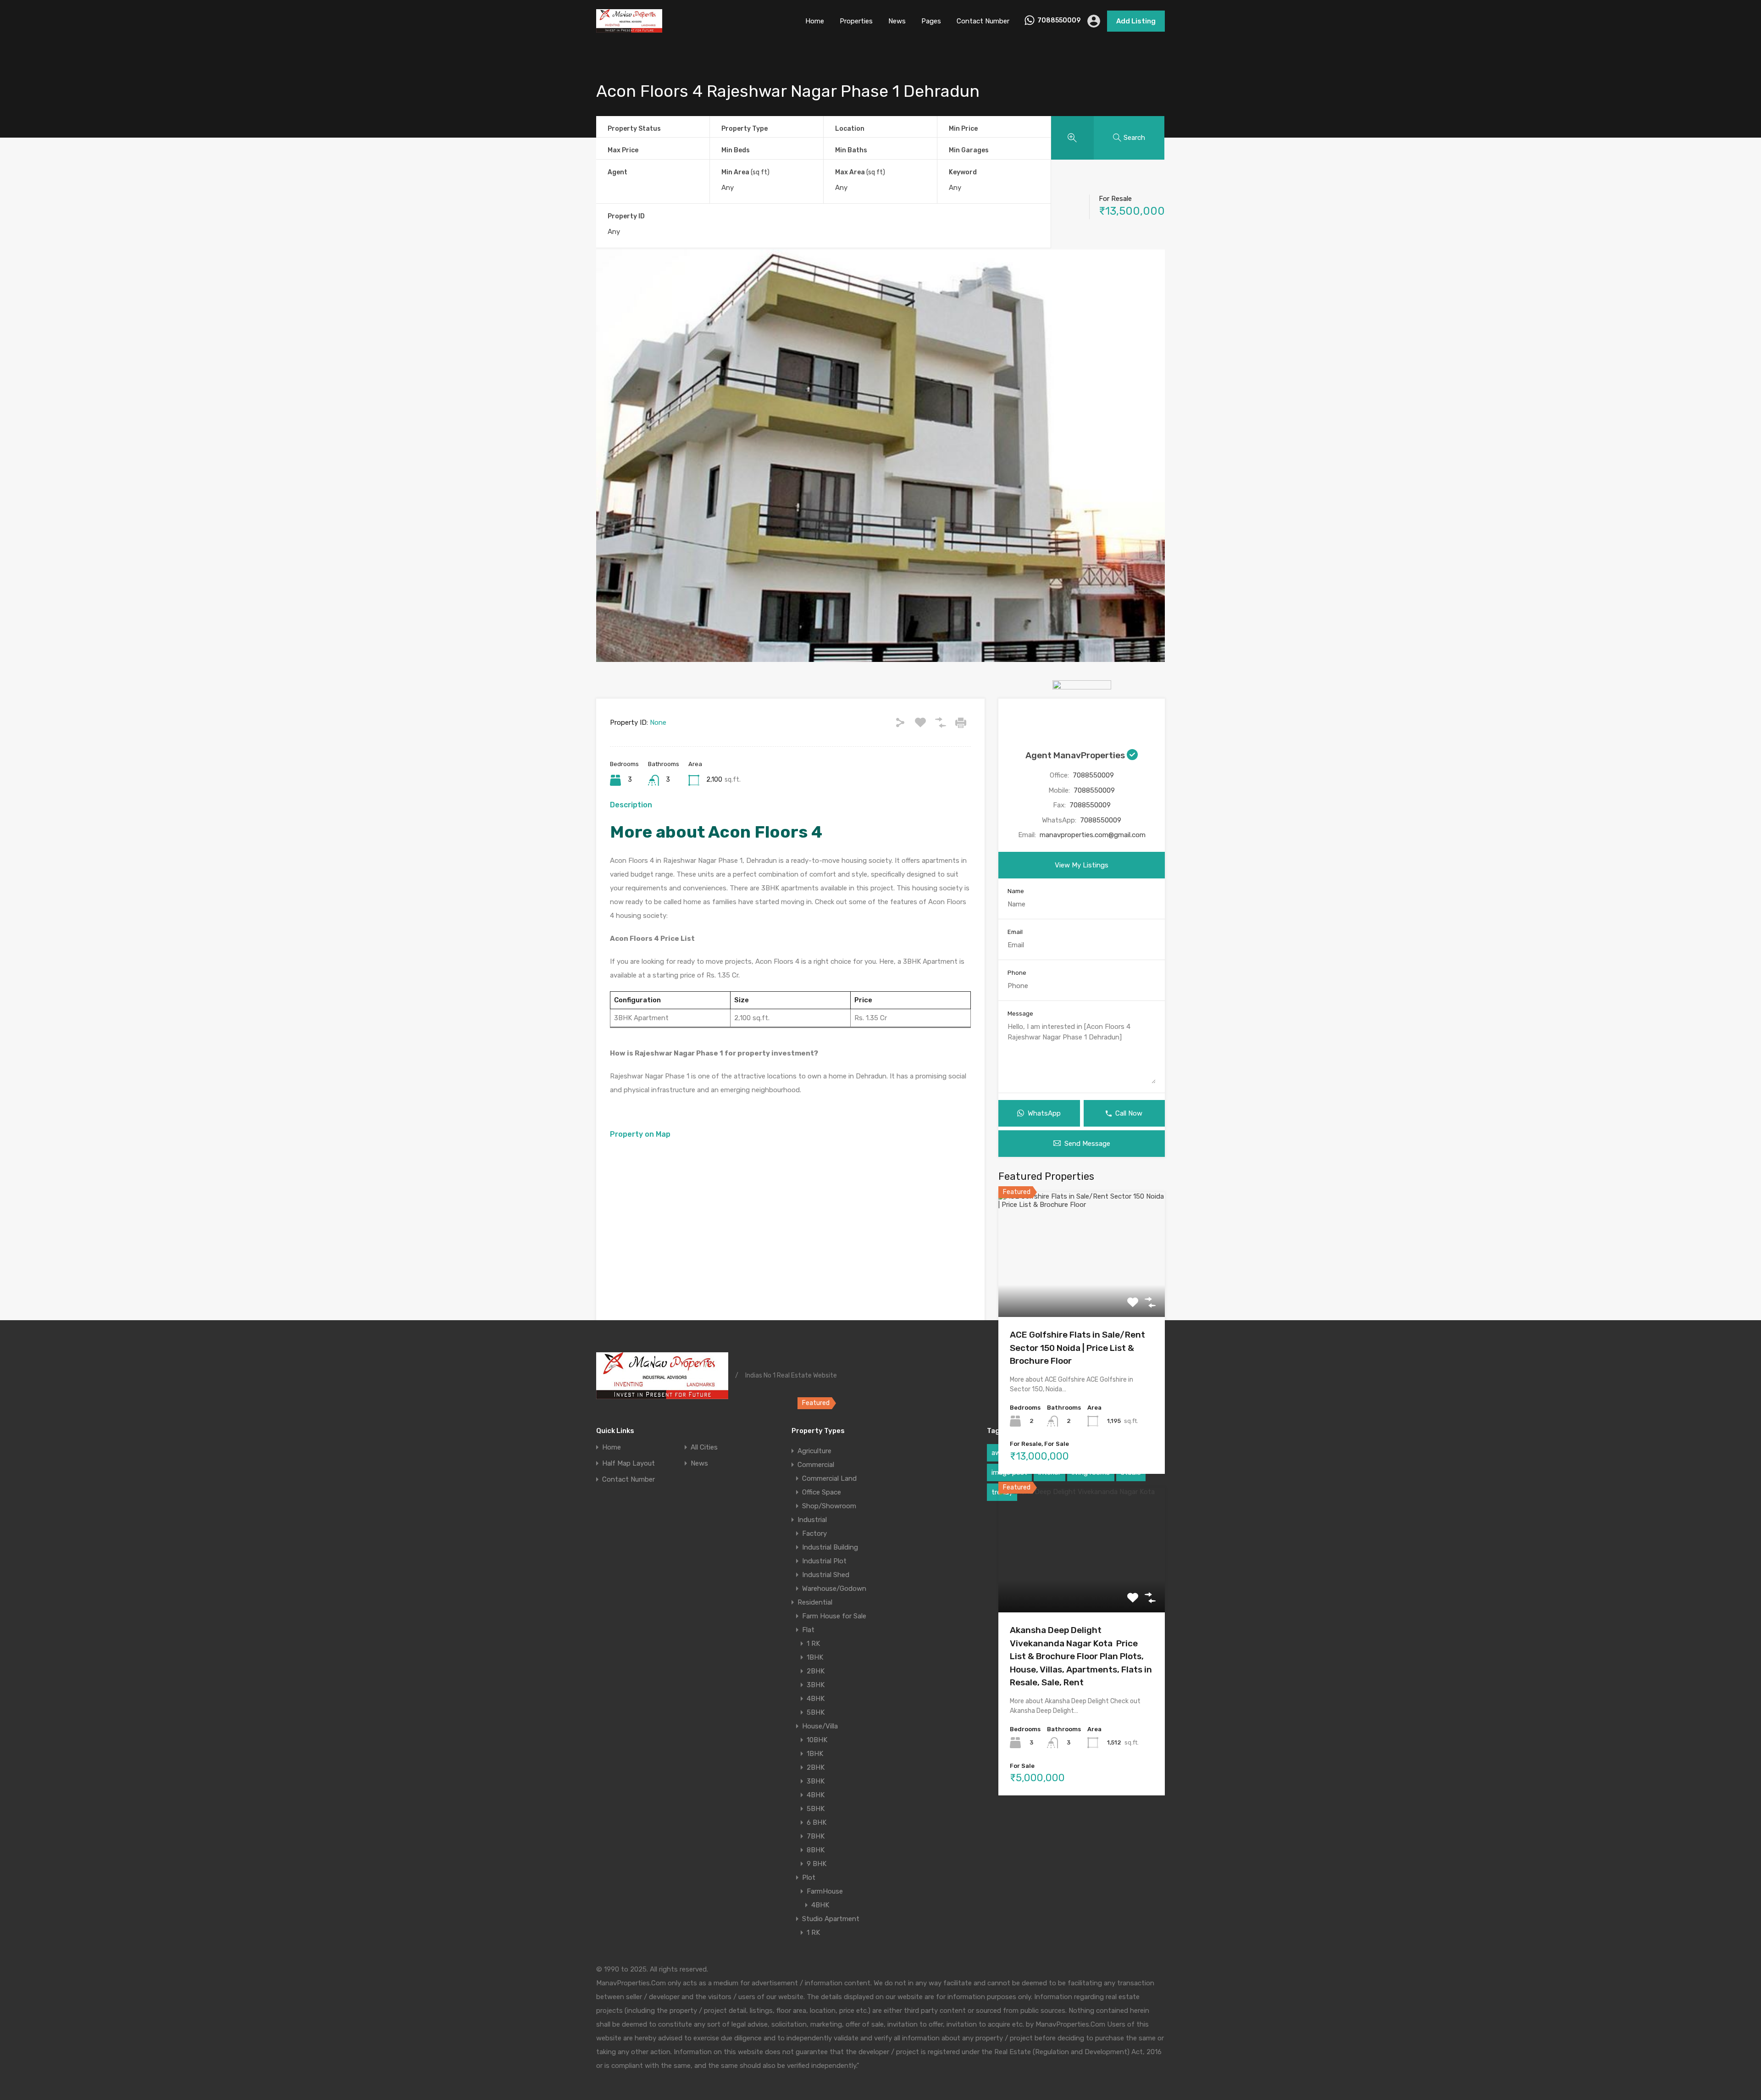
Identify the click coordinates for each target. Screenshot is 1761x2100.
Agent (617, 172)
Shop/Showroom (829, 1506)
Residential (815, 1602)
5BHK (816, 1712)
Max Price (623, 150)
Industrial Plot (824, 1561)
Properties (856, 21)
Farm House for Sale (834, 1616)
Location (850, 129)
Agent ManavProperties (1076, 755)
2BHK (816, 1671)
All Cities (704, 1447)
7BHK (816, 1836)
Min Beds (736, 150)
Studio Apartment (831, 1919)
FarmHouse (825, 1891)
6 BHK (817, 1822)
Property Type (745, 129)
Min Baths (851, 150)
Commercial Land (829, 1478)
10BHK (817, 1740)
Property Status (634, 129)
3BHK (816, 1685)
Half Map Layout (629, 1464)
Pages (931, 21)
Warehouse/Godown (834, 1589)
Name (1016, 891)
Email (1015, 932)
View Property (1082, 1292)
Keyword (963, 172)
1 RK (813, 1644)
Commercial (816, 1465)
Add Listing (1136, 21)
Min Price (963, 129)
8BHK (816, 1850)
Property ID (626, 217)
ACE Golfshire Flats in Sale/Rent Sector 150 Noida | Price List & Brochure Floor (1077, 1348)
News (897, 21)
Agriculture (814, 1451)
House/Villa (820, 1726)
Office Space (822, 1492)
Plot (809, 1878)
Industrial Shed (826, 1575)
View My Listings (1082, 865)
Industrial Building (830, 1547)
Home (815, 21)
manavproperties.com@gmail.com (1093, 835)
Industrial (812, 1520)
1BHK (815, 1657)
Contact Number (983, 21)
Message (1020, 1014)
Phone (1017, 973)
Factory (814, 1533)
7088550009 (1059, 21)
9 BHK (817, 1864)
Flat (808, 1630)
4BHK (816, 1699)
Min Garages (969, 150)
